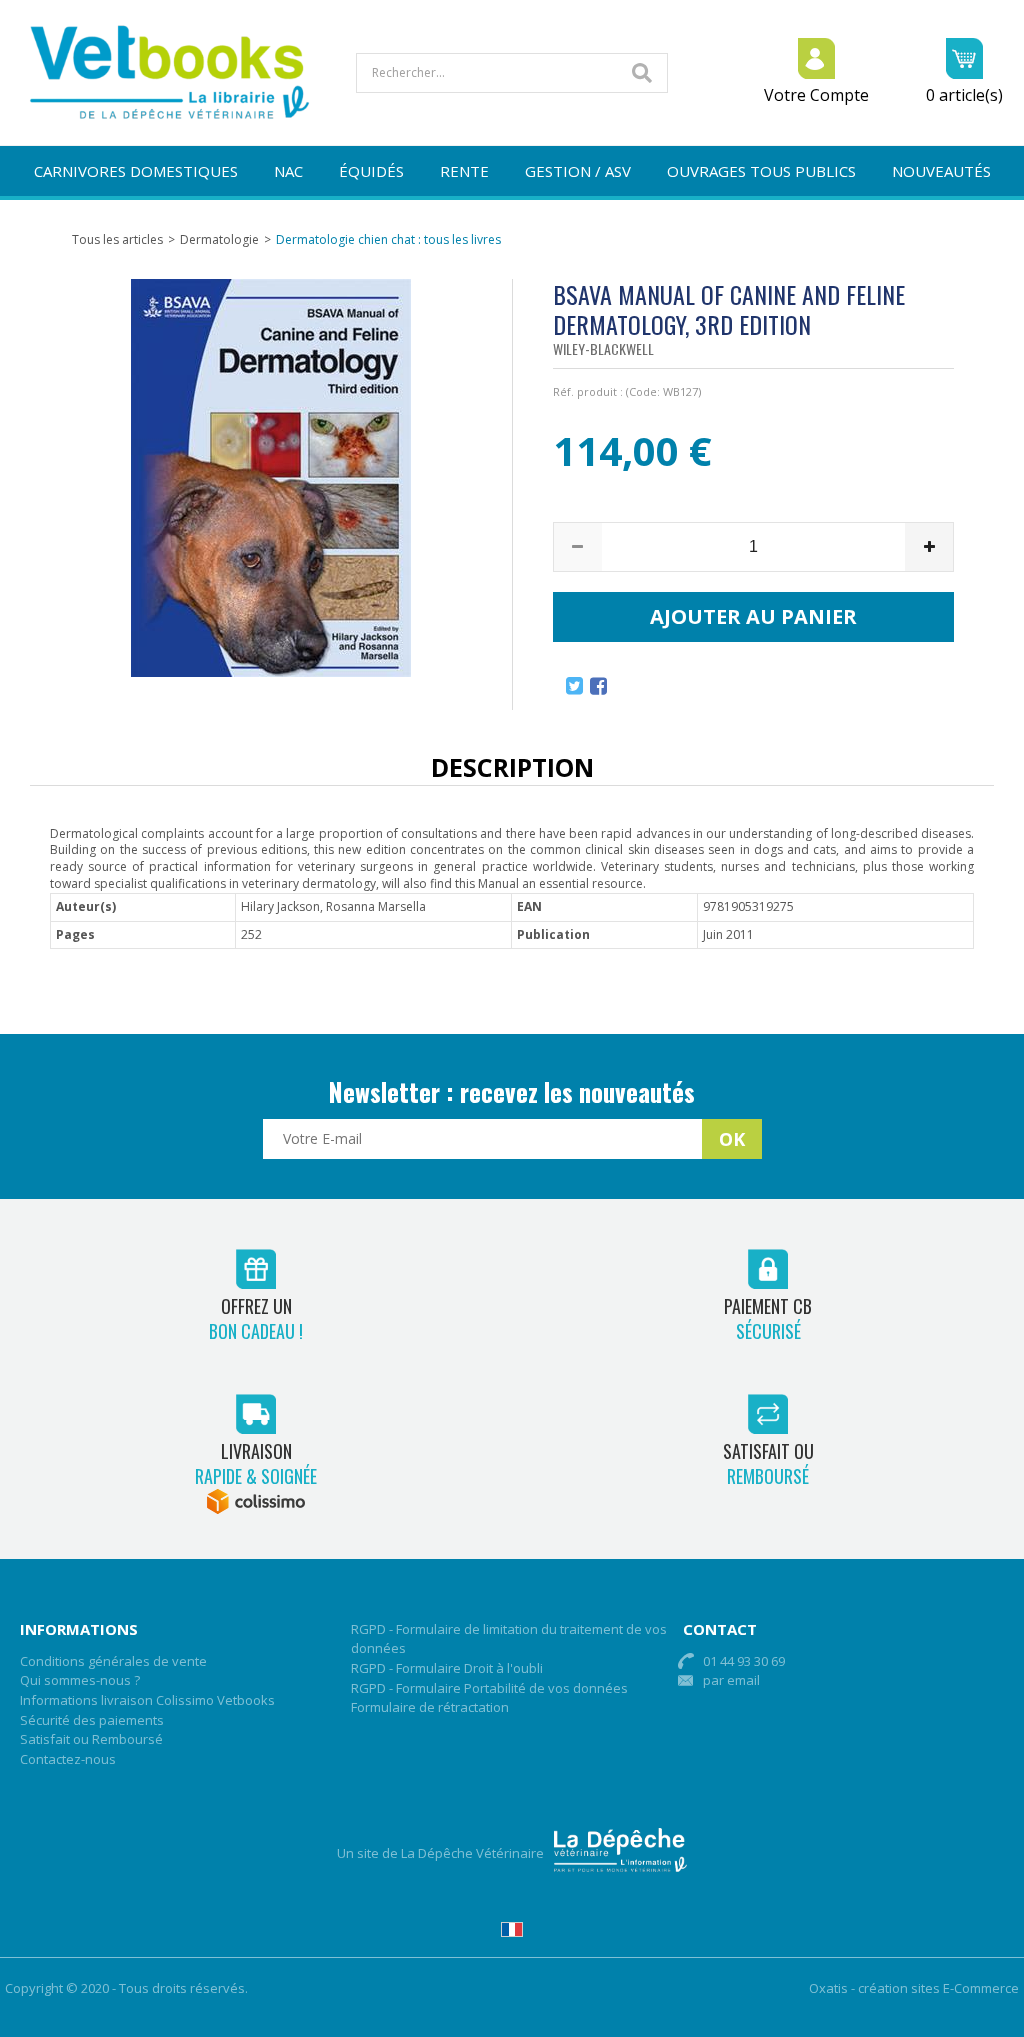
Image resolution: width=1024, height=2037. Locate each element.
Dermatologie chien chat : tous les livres (388, 239)
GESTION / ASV (578, 171)
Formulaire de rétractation (430, 1707)
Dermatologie (219, 239)
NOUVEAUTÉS (941, 171)
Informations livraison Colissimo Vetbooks (147, 1700)
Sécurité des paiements (92, 1720)
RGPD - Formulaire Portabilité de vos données (489, 1688)
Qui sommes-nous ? (80, 1680)
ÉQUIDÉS (371, 171)
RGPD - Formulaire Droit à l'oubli (447, 1668)
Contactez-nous (68, 1759)
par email (731, 1680)
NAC (288, 171)
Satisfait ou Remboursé (91, 1739)
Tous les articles (117, 239)
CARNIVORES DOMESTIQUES (136, 171)
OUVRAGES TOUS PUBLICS (761, 171)
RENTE (464, 171)
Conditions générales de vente (113, 1661)
